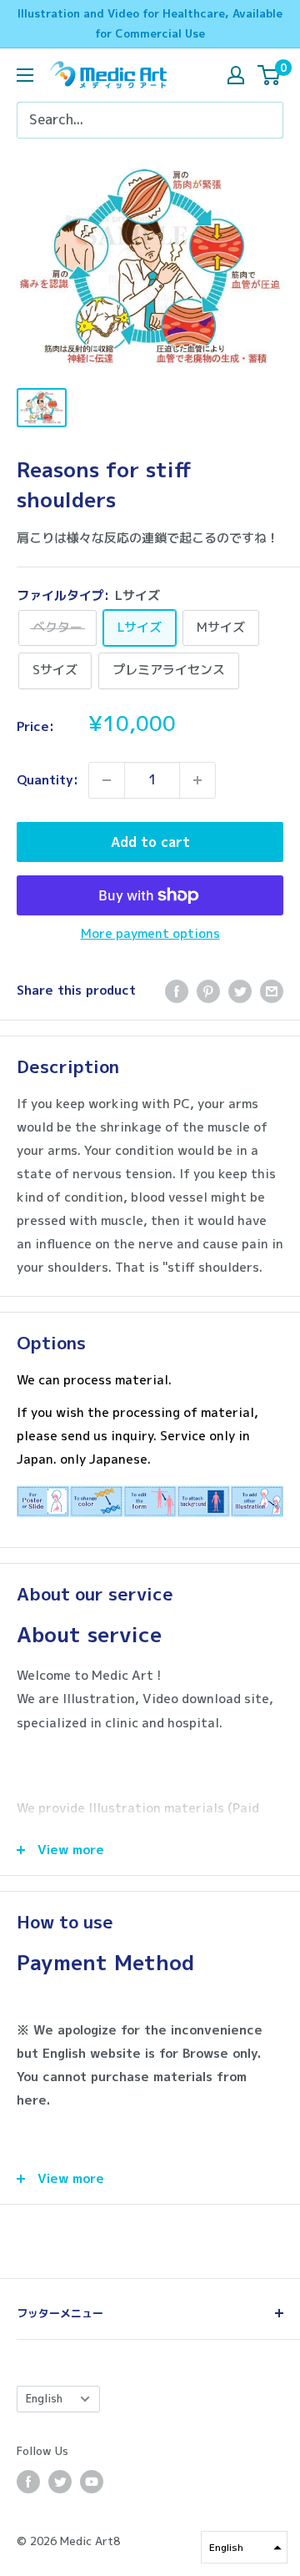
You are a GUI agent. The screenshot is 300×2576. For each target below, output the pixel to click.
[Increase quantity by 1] (197, 780)
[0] (270, 75)
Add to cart (150, 842)
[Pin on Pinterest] (208, 991)
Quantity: (47, 780)
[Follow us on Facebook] (28, 2482)
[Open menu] (25, 75)
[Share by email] (272, 991)
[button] (244, 2547)
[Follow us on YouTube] (92, 2482)
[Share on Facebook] (177, 991)
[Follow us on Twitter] (60, 2482)
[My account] (236, 75)
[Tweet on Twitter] (240, 991)
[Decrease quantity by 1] (107, 780)
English (44, 2398)
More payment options (150, 933)
